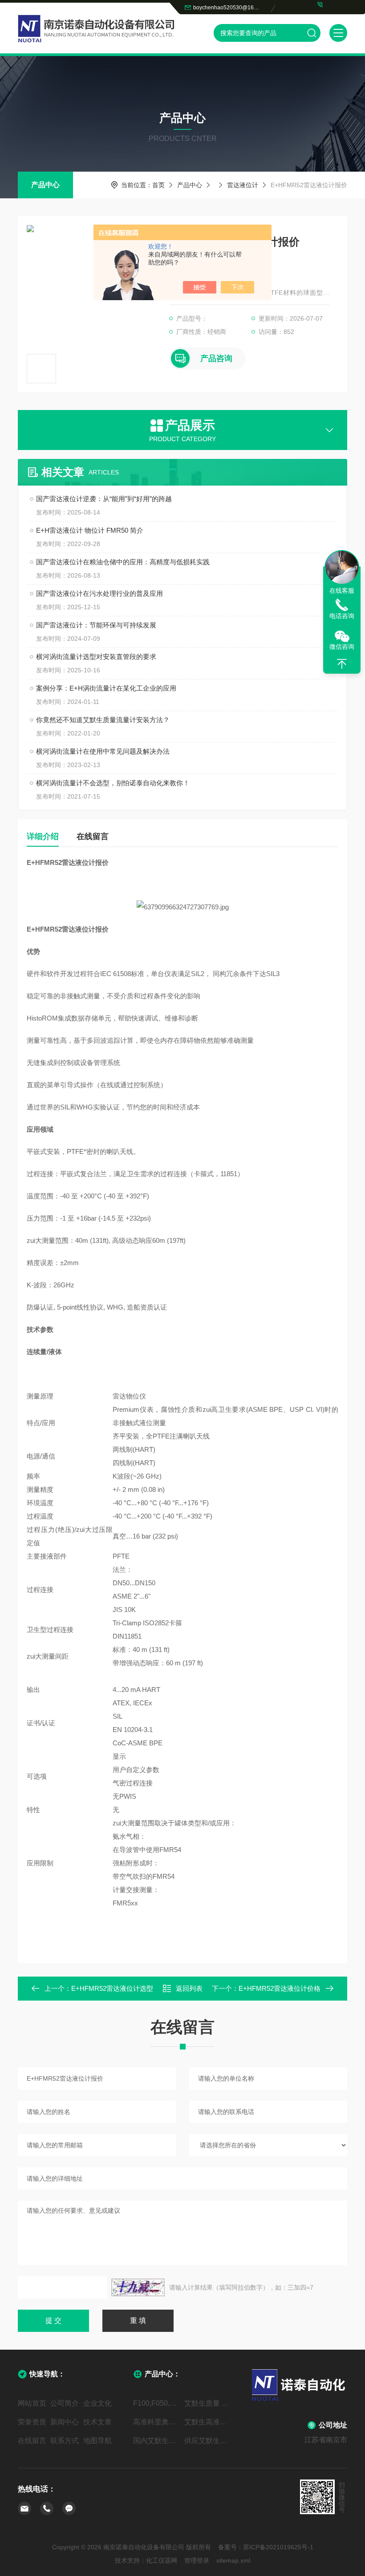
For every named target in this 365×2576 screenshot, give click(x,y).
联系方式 (65, 2441)
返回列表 (189, 1988)
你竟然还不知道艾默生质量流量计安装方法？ (103, 720)
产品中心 (45, 185)
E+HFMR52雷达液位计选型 (112, 1988)
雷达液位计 (243, 185)
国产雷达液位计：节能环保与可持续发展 (96, 625)
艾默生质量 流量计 (208, 2403)
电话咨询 (342, 616)
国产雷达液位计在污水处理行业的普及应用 (99, 593)
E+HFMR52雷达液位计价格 (280, 1988)
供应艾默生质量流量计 (208, 2441)
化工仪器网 (162, 2560)
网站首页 (32, 2403)
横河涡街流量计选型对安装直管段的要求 (96, 657)
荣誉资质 (32, 2422)
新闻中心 (65, 2422)
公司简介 (65, 2403)
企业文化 (97, 2403)
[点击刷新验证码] (138, 2287)
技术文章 (97, 2422)
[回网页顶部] (342, 664)
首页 (158, 185)
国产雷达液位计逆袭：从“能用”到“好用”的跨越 (104, 499)
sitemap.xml (233, 2560)
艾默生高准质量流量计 (208, 2422)
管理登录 (197, 2560)
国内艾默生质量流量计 (157, 2441)
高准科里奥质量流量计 (157, 2422)
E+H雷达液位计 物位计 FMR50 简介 (90, 530)
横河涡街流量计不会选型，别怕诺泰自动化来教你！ (113, 783)
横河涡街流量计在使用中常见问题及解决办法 (103, 751)
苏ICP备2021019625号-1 (278, 2547)
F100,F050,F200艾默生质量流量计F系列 (157, 2403)
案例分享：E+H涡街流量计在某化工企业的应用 (106, 688)
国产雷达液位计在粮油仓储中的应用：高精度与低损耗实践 (123, 562)
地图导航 (97, 2441)
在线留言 (93, 836)
